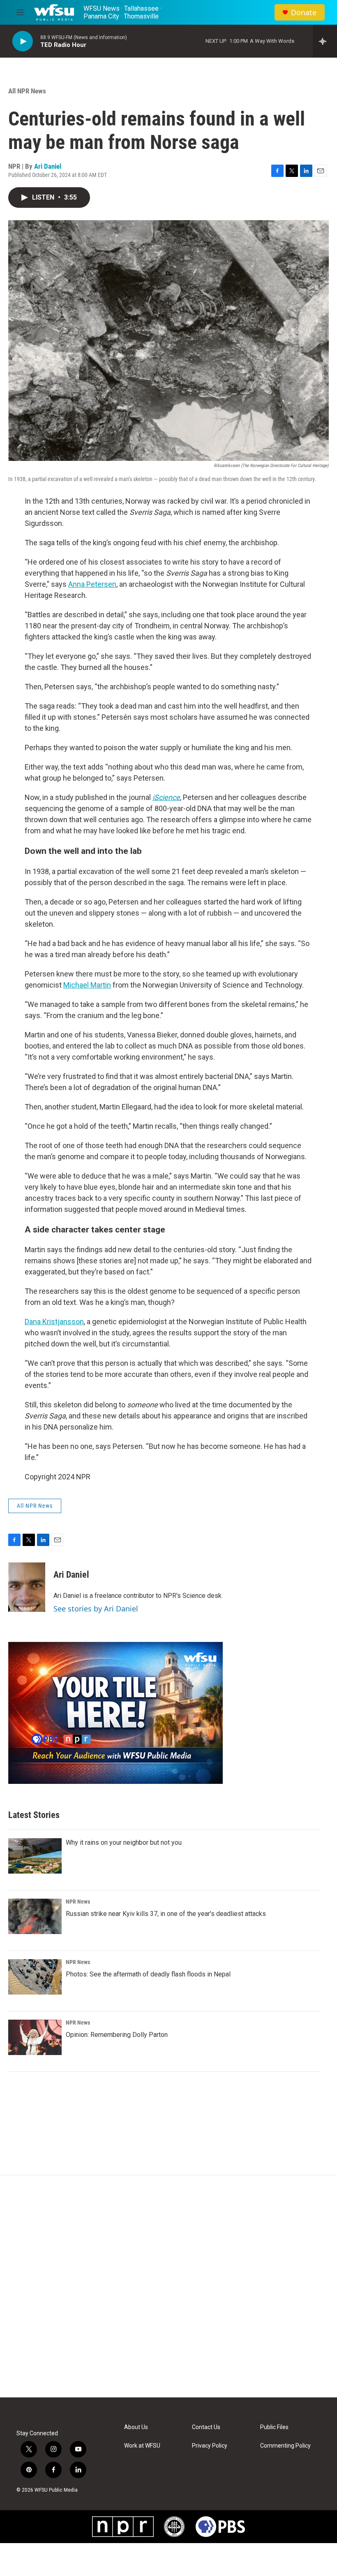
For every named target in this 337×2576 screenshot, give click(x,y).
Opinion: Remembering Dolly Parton (117, 2035)
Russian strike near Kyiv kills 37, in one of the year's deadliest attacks (166, 1914)
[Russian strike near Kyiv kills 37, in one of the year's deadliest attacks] (35, 1916)
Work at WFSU (142, 2446)
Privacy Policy (210, 2446)
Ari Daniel (48, 166)
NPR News (78, 1902)
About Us (136, 2427)
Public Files (274, 2427)
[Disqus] (168, 2286)
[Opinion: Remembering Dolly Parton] (35, 2037)
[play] (23, 41)
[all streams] (325, 41)
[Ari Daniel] (27, 1587)
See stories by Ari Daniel (96, 1609)
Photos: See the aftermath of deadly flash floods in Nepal (148, 1974)
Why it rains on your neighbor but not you (124, 1842)
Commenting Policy (285, 2446)
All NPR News (27, 91)
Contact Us (206, 2427)
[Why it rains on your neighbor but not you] (35, 1856)
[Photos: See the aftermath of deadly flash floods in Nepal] (35, 1977)
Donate (304, 13)
